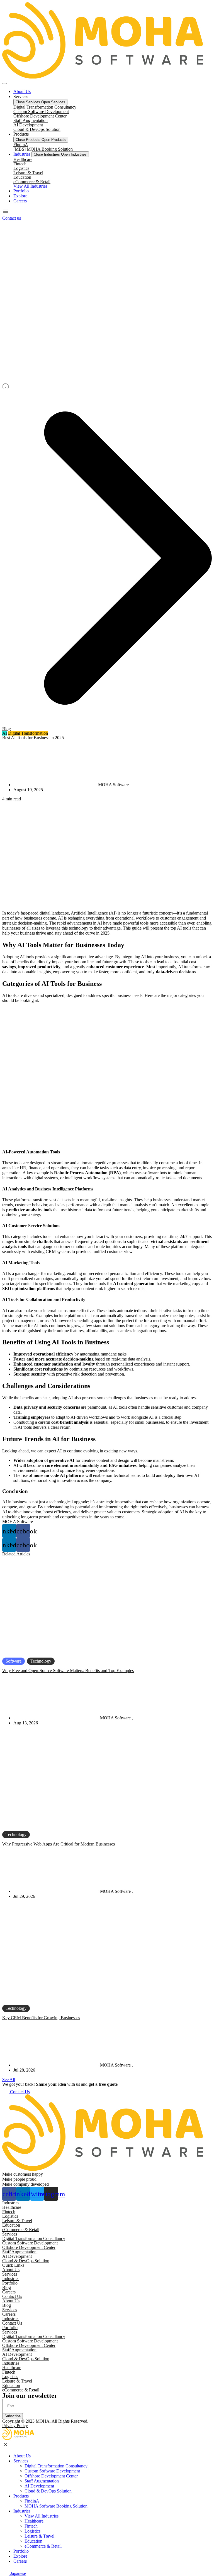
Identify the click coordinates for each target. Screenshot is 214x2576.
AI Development (28, 125)
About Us (11, 2270)
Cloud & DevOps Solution (37, 129)
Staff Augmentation (31, 120)
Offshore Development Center (40, 116)
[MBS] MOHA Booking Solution (43, 149)
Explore (20, 2556)
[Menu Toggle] (4, 84)
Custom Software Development (41, 111)
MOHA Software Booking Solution (56, 2506)
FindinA (21, 145)
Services (10, 2274)
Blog (7, 729)
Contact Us (12, 2296)
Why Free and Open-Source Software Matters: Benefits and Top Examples (68, 1671)
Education (22, 177)
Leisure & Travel (28, 173)
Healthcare (23, 159)
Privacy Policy (15, 2426)
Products (21, 2496)
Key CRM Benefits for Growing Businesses (41, 2018)
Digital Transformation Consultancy (45, 107)
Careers (9, 2292)
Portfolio (10, 2283)
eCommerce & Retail (32, 182)
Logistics (21, 168)
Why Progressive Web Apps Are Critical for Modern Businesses (59, 1844)
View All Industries (42, 2516)
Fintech (20, 164)
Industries (11, 2279)
